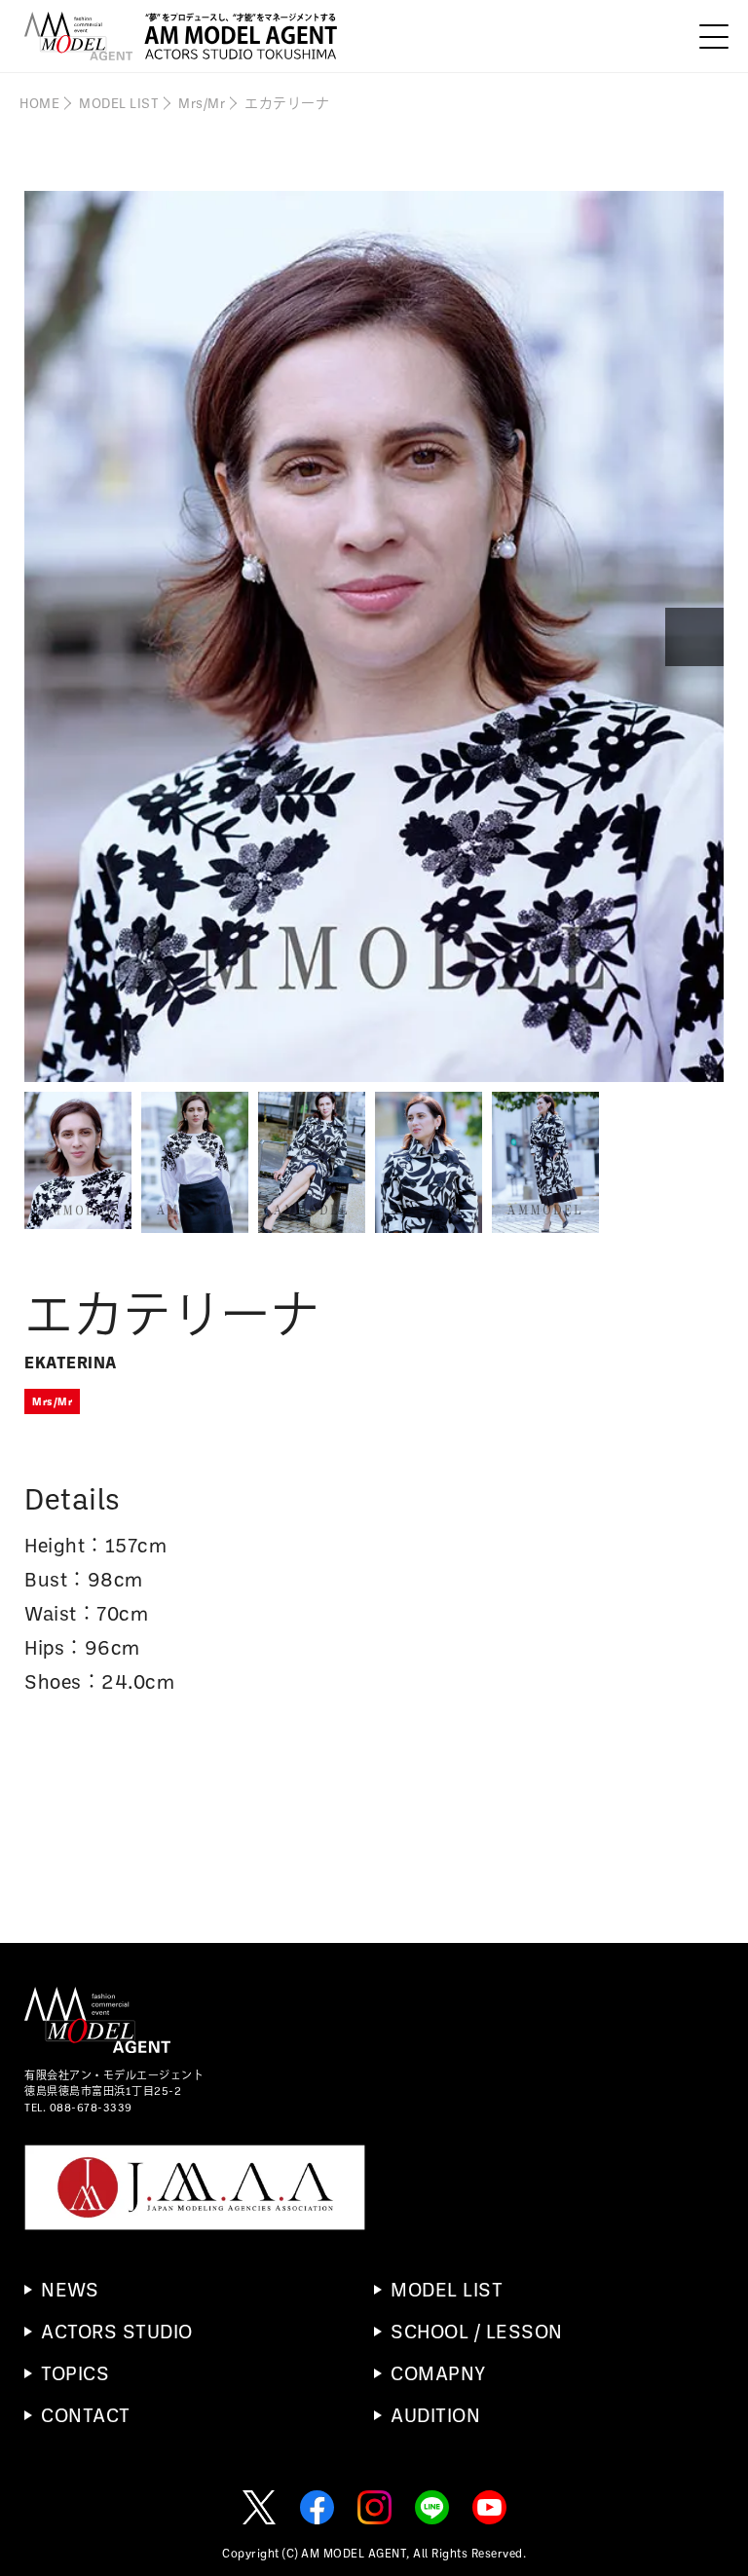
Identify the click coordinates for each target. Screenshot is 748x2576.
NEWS (70, 2289)
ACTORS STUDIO (117, 2331)
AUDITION (435, 2414)
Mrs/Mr (202, 103)
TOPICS (75, 2372)
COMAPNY (438, 2372)
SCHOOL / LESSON (477, 2331)
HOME (39, 103)
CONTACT (86, 2414)
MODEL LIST (119, 103)
